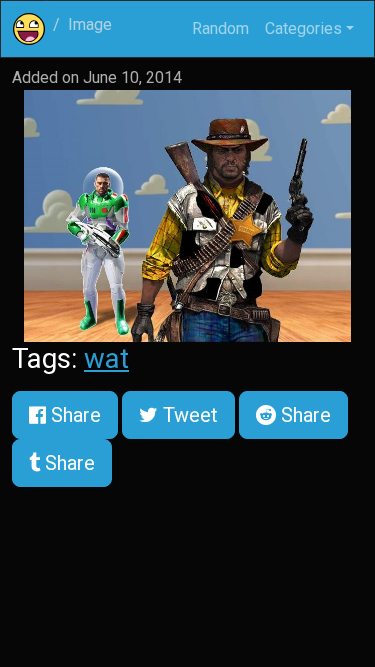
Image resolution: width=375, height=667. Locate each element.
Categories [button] (303, 28)
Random (220, 28)
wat (106, 358)
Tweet (188, 415)
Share (73, 415)
